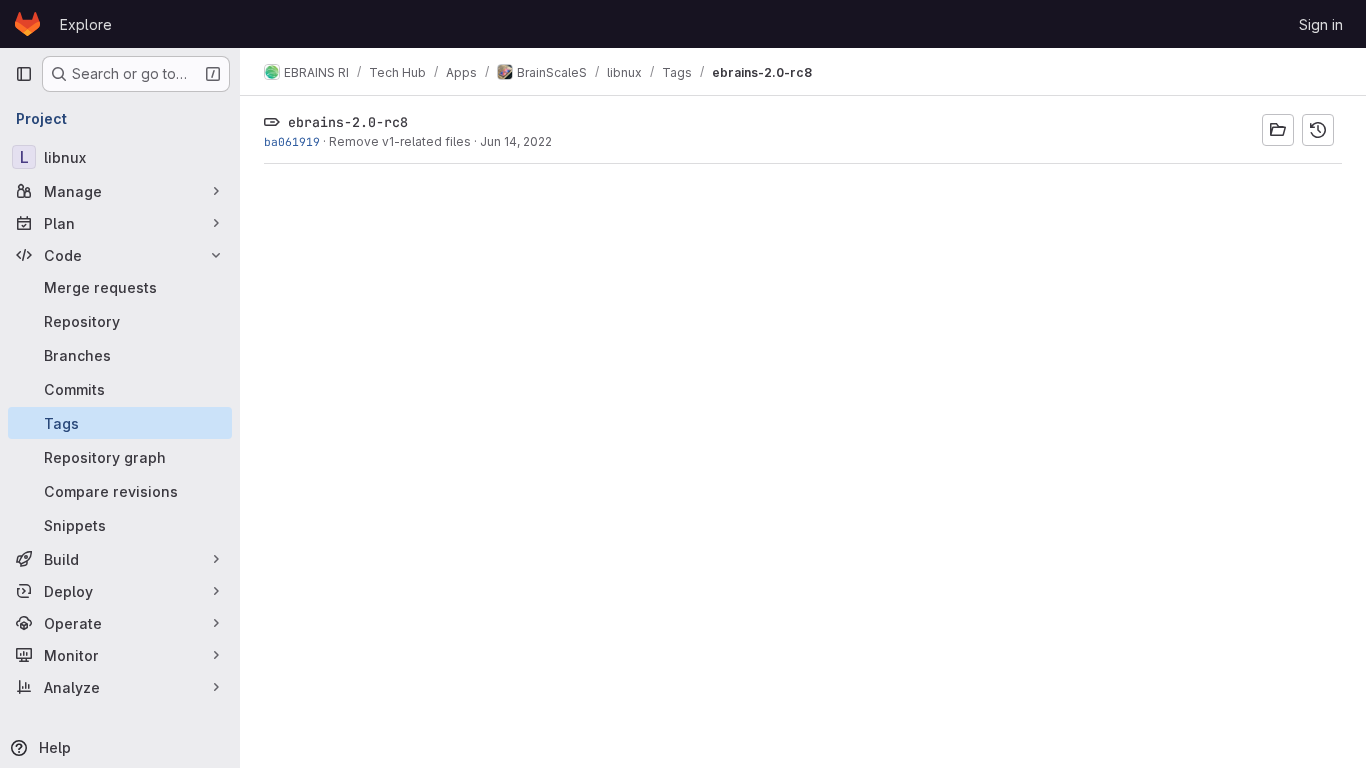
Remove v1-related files (400, 141)
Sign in (1321, 24)
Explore (86, 24)
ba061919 (292, 141)
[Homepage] (27, 24)
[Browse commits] (1318, 130)
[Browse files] (1278, 130)
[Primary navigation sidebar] (24, 74)
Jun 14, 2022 (516, 141)
